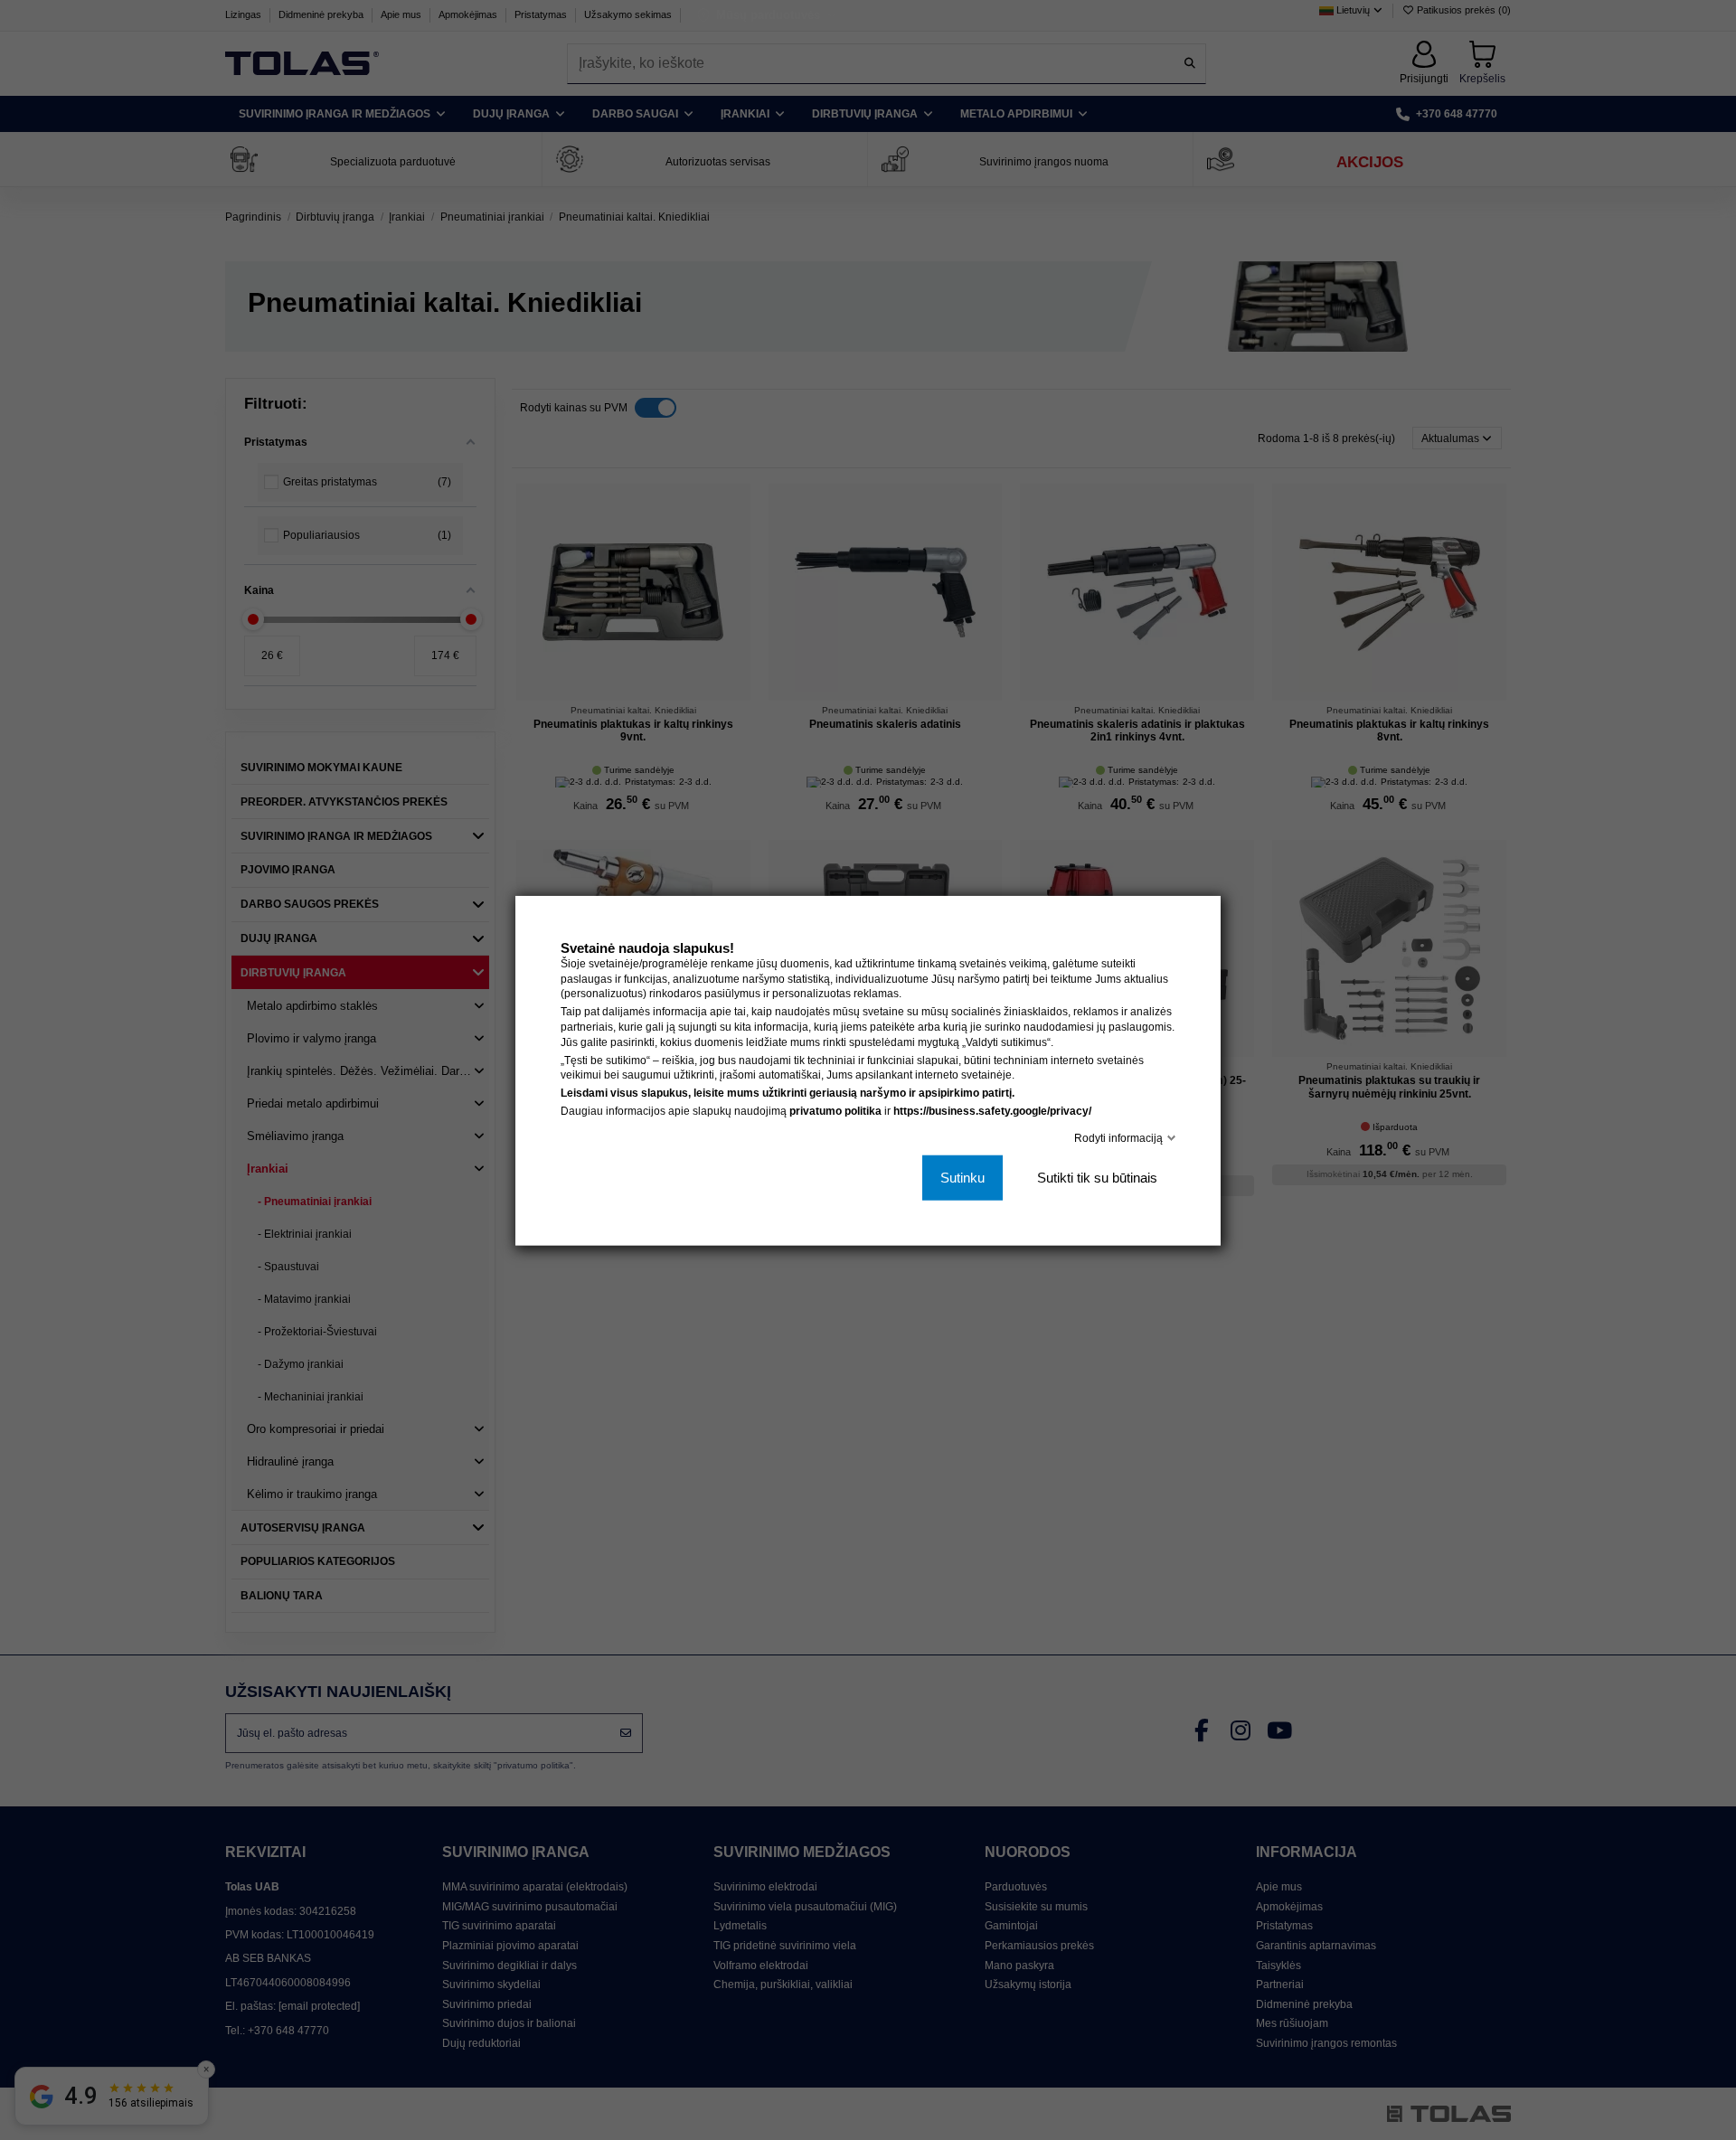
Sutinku (962, 1177)
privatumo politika (835, 1110)
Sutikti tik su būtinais (1097, 1177)
